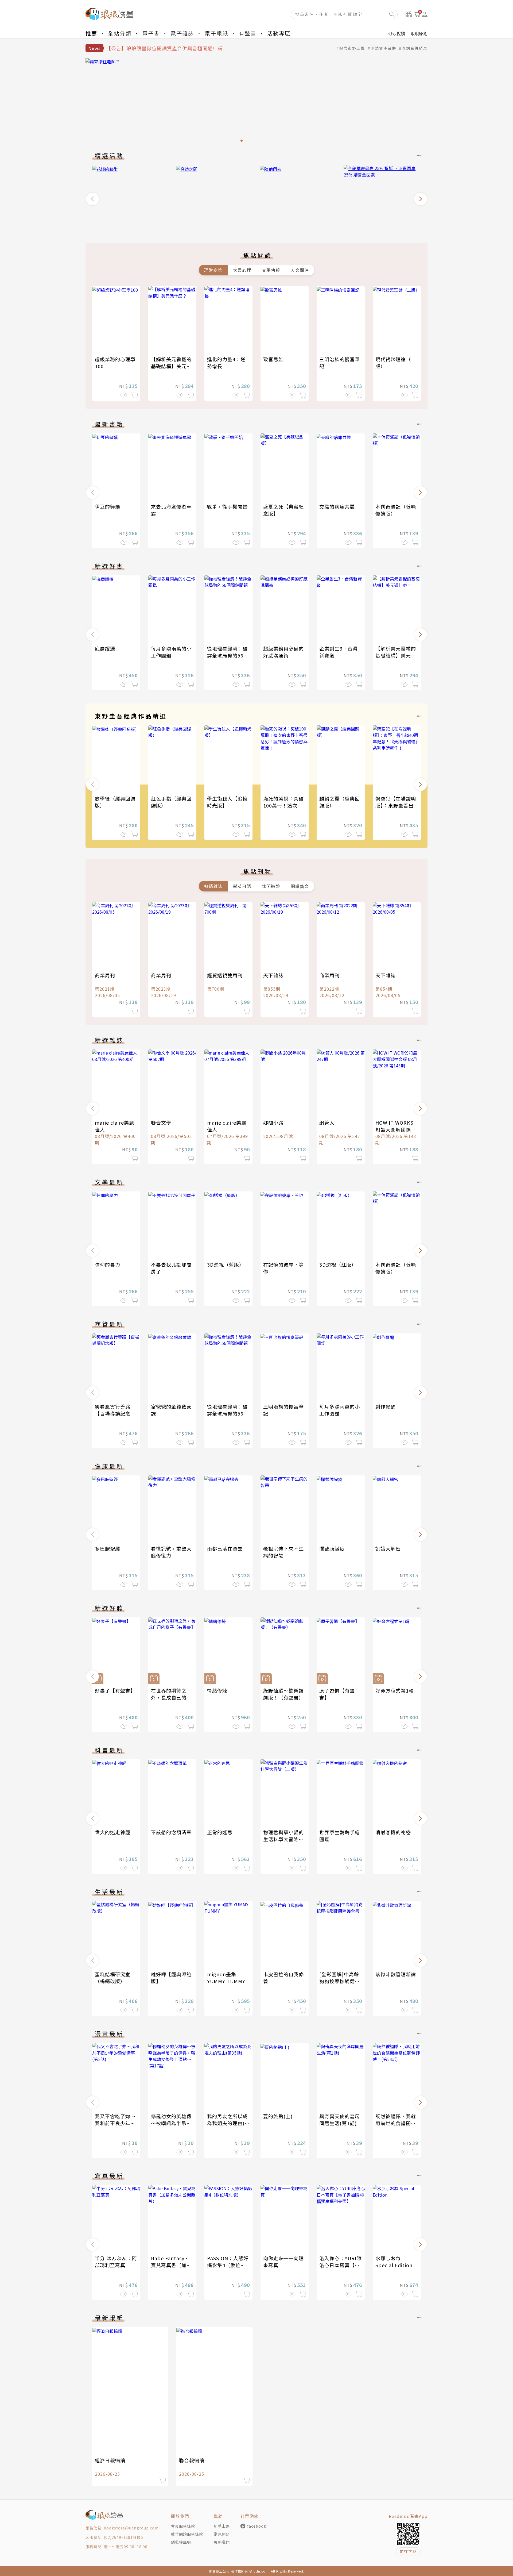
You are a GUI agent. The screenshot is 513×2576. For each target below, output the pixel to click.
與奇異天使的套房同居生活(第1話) (340, 2120)
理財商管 (213, 270)
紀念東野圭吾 (352, 48)
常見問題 (222, 2534)
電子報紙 (216, 33)
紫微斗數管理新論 (396, 1974)
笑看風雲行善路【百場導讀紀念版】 (113, 1413)
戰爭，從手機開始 (227, 506)
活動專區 (279, 33)
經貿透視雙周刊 (225, 975)
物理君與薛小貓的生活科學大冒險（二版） (283, 1839)
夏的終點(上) (278, 2116)
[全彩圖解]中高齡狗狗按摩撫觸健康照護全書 (340, 1981)
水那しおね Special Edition (394, 2262)
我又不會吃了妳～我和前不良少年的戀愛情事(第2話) (115, 2123)
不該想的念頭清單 (171, 1832)
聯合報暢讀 (192, 2460)
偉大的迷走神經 (113, 1832)
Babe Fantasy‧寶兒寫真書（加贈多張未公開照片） (171, 2265)
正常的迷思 (220, 1832)
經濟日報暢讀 (110, 2460)
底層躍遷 (105, 648)
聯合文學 (161, 1122)
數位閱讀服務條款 (187, 2534)
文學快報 (271, 270)
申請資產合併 (383, 48)
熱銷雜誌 (213, 886)
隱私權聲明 (181, 2542)
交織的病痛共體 (337, 506)
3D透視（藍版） (226, 1264)
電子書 (151, 33)
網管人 (327, 1122)
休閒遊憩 (271, 886)
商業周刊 (105, 975)
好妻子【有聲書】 (115, 1690)
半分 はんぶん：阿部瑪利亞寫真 (116, 2262)
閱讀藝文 (300, 886)
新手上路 (222, 2526)
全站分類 (120, 33)
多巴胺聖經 (108, 1548)
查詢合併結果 (415, 48)
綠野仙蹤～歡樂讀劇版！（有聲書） (283, 1694)
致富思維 (273, 359)
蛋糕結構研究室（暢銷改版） (113, 1978)
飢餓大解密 (388, 1548)
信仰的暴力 (108, 1264)
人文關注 (300, 270)
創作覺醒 (386, 1406)
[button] (92, 199)
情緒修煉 (217, 1690)
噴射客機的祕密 (393, 1832)
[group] (256, 102)
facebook (257, 2526)
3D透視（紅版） (338, 1264)
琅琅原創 (419, 33)
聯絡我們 (222, 2542)
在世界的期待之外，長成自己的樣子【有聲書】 (171, 1697)
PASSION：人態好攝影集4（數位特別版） (228, 2265)
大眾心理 (242, 270)
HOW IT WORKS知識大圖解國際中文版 (396, 1129)
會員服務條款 (183, 2526)
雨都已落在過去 (225, 1548)
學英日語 (242, 886)
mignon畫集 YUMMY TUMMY (226, 1978)
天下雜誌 (273, 975)
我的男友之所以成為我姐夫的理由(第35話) (228, 2123)
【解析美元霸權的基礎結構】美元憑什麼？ (171, 366)
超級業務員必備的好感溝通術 (283, 652)
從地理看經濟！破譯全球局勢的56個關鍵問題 (228, 655)
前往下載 (408, 2551)
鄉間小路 (273, 1122)
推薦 (91, 33)
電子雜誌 (182, 33)
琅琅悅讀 (397, 33)
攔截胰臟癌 (332, 1548)
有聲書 (248, 33)
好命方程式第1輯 (395, 1690)
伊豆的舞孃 (108, 506)
